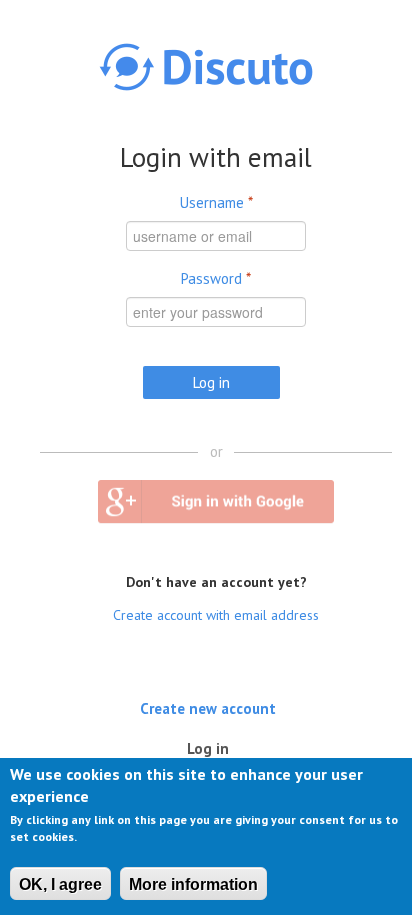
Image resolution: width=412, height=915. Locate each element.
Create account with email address (216, 615)
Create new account (208, 707)
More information (193, 884)
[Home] (206, 67)
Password (216, 278)
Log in (213, 747)
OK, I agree (60, 884)
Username (216, 202)
